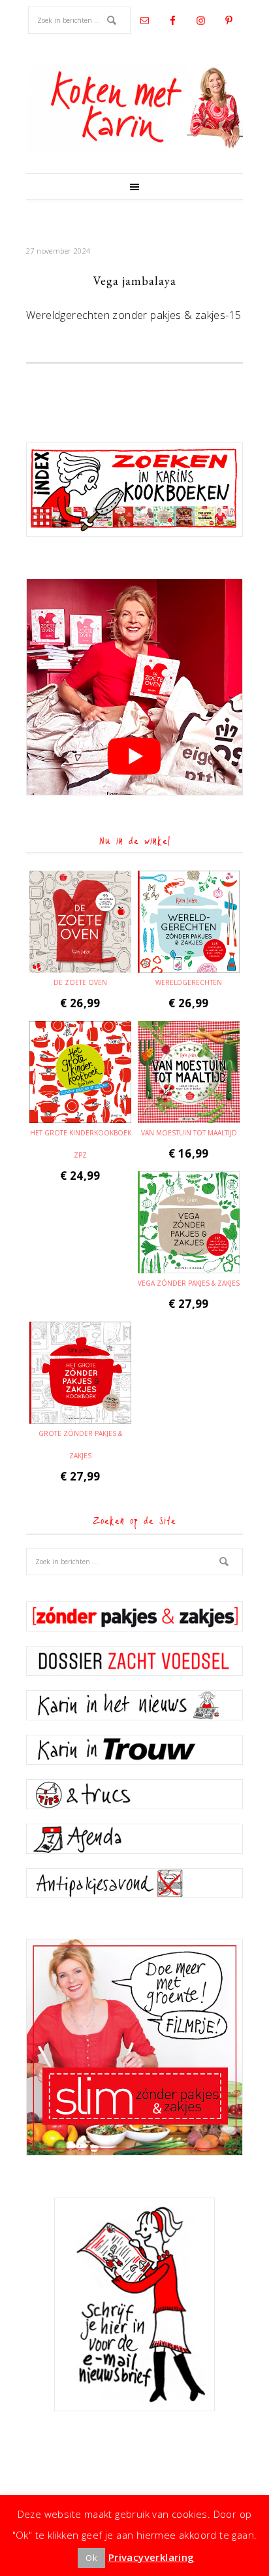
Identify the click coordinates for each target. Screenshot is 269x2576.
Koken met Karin (134, 108)
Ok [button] (91, 2558)
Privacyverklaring (151, 2557)
